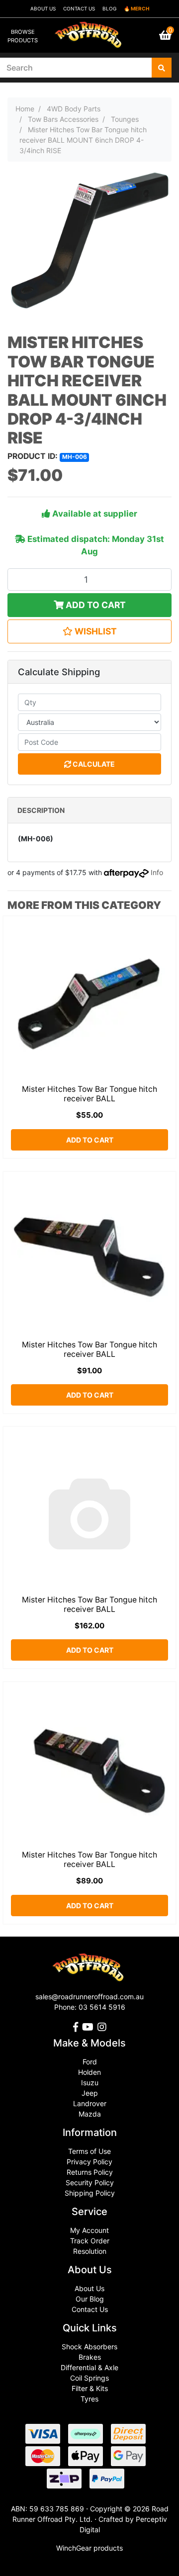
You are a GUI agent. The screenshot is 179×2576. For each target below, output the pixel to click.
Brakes (90, 2357)
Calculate (93, 764)
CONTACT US (79, 8)
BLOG (109, 8)
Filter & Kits (90, 2388)
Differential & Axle (89, 2367)
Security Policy (90, 2182)
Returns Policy (90, 2172)
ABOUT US (43, 8)
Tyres (89, 2399)
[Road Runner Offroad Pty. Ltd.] (89, 31)
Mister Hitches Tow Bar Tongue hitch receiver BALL (89, 1094)
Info (157, 872)
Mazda (90, 2114)
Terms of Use (89, 2151)
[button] (89, 631)
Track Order (90, 2241)
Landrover (90, 2103)
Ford (90, 2062)
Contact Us (90, 2309)
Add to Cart (95, 605)
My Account (89, 2230)
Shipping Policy (90, 2193)
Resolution (90, 2251)
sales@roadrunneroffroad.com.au (89, 1997)
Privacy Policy (89, 2162)
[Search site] (162, 68)
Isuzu (90, 2083)
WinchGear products (89, 2548)
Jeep (90, 2093)
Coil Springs (89, 2378)
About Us (89, 2288)
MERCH (140, 8)
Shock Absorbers (89, 2347)
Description (41, 810)
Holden (89, 2072)
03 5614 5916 (102, 2007)
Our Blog (90, 2299)
